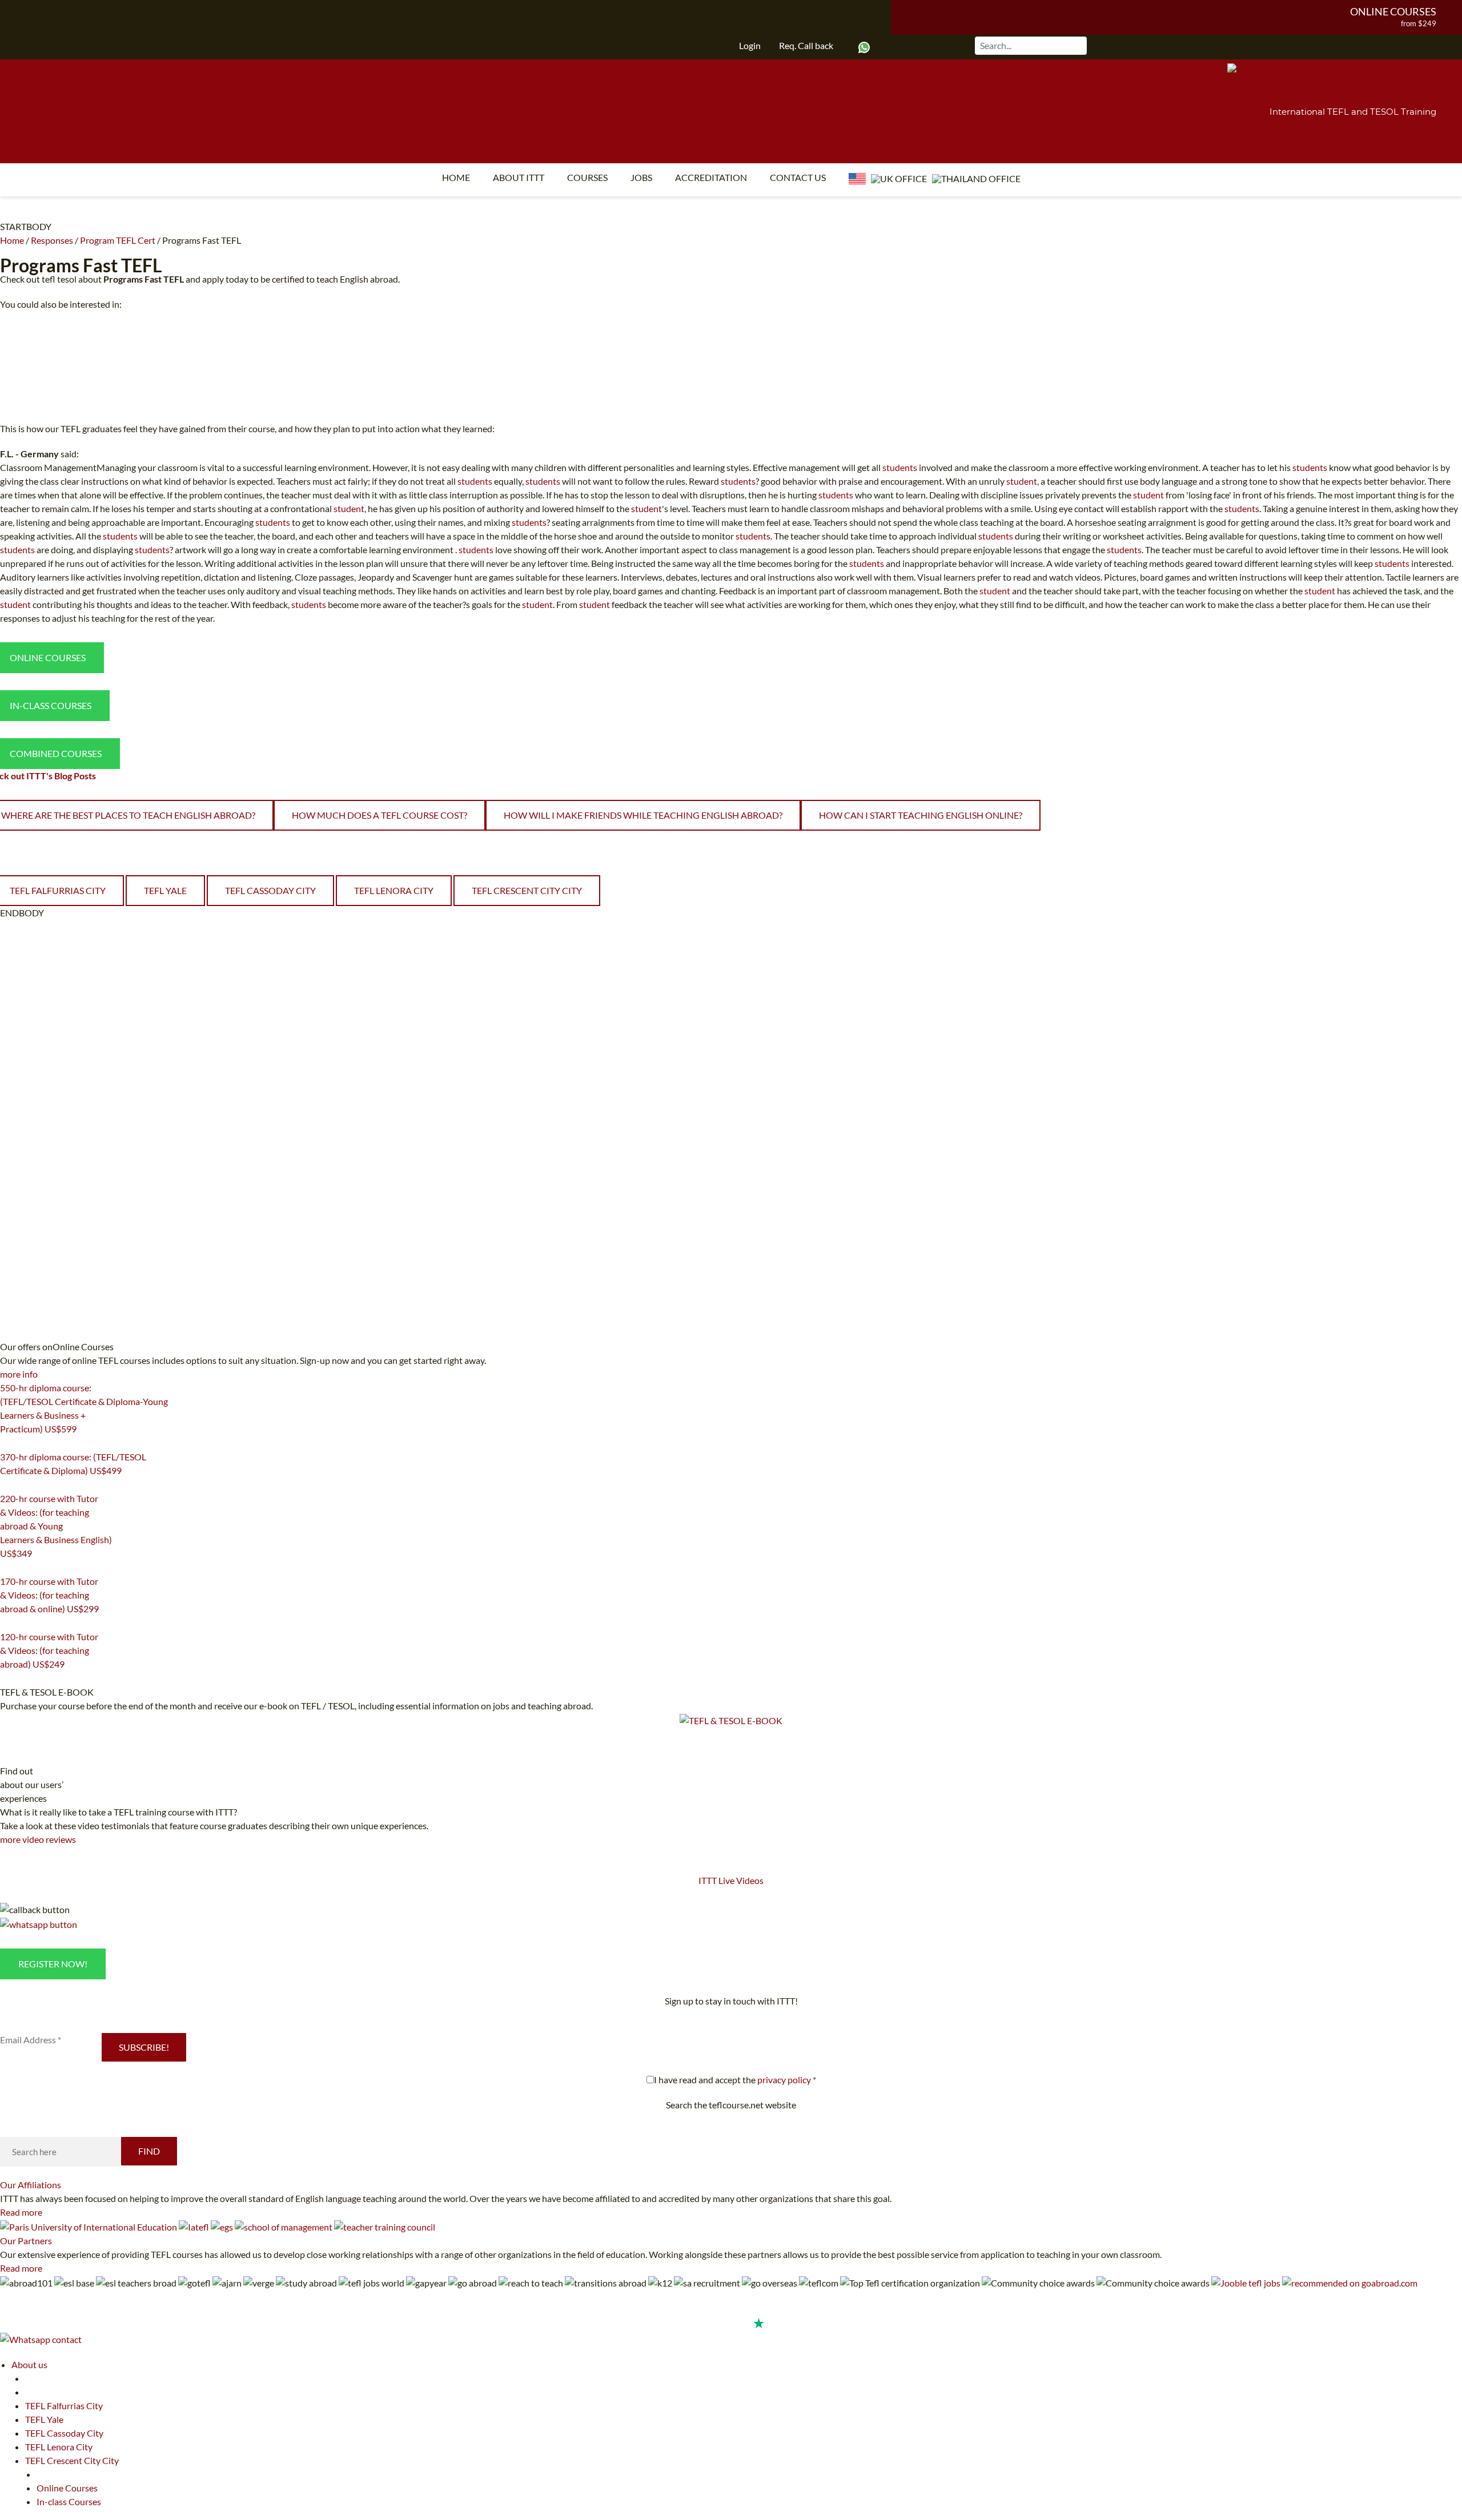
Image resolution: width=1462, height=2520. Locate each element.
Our (31, 2185)
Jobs (641, 177)
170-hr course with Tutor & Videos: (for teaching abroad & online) (49, 1595)
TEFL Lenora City (394, 890)
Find (149, 2151)
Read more (21, 2212)
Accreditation (711, 177)
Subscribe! (144, 2047)
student (1022, 481)
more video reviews (38, 1839)
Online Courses (1393, 11)
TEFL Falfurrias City (64, 2406)
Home (456, 177)
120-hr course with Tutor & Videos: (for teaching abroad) (49, 1650)
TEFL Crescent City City (527, 890)
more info (19, 1374)
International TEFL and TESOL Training (1353, 112)
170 (7, 1623)
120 (7, 1678)
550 (7, 1443)
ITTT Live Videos (731, 1880)
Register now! (53, 1964)
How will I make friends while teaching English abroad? (643, 815)
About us (29, 2364)
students (900, 467)
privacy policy (784, 2080)
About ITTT (519, 177)
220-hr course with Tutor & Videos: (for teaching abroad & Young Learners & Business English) (56, 1526)
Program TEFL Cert (118, 240)
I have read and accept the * (735, 2080)
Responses (52, 240)
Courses (587, 177)
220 (7, 1568)
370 (7, 1485)
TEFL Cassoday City (270, 890)
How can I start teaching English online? (921, 815)
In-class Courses (69, 2501)
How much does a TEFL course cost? (379, 815)
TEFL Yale (165, 890)
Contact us (798, 177)
